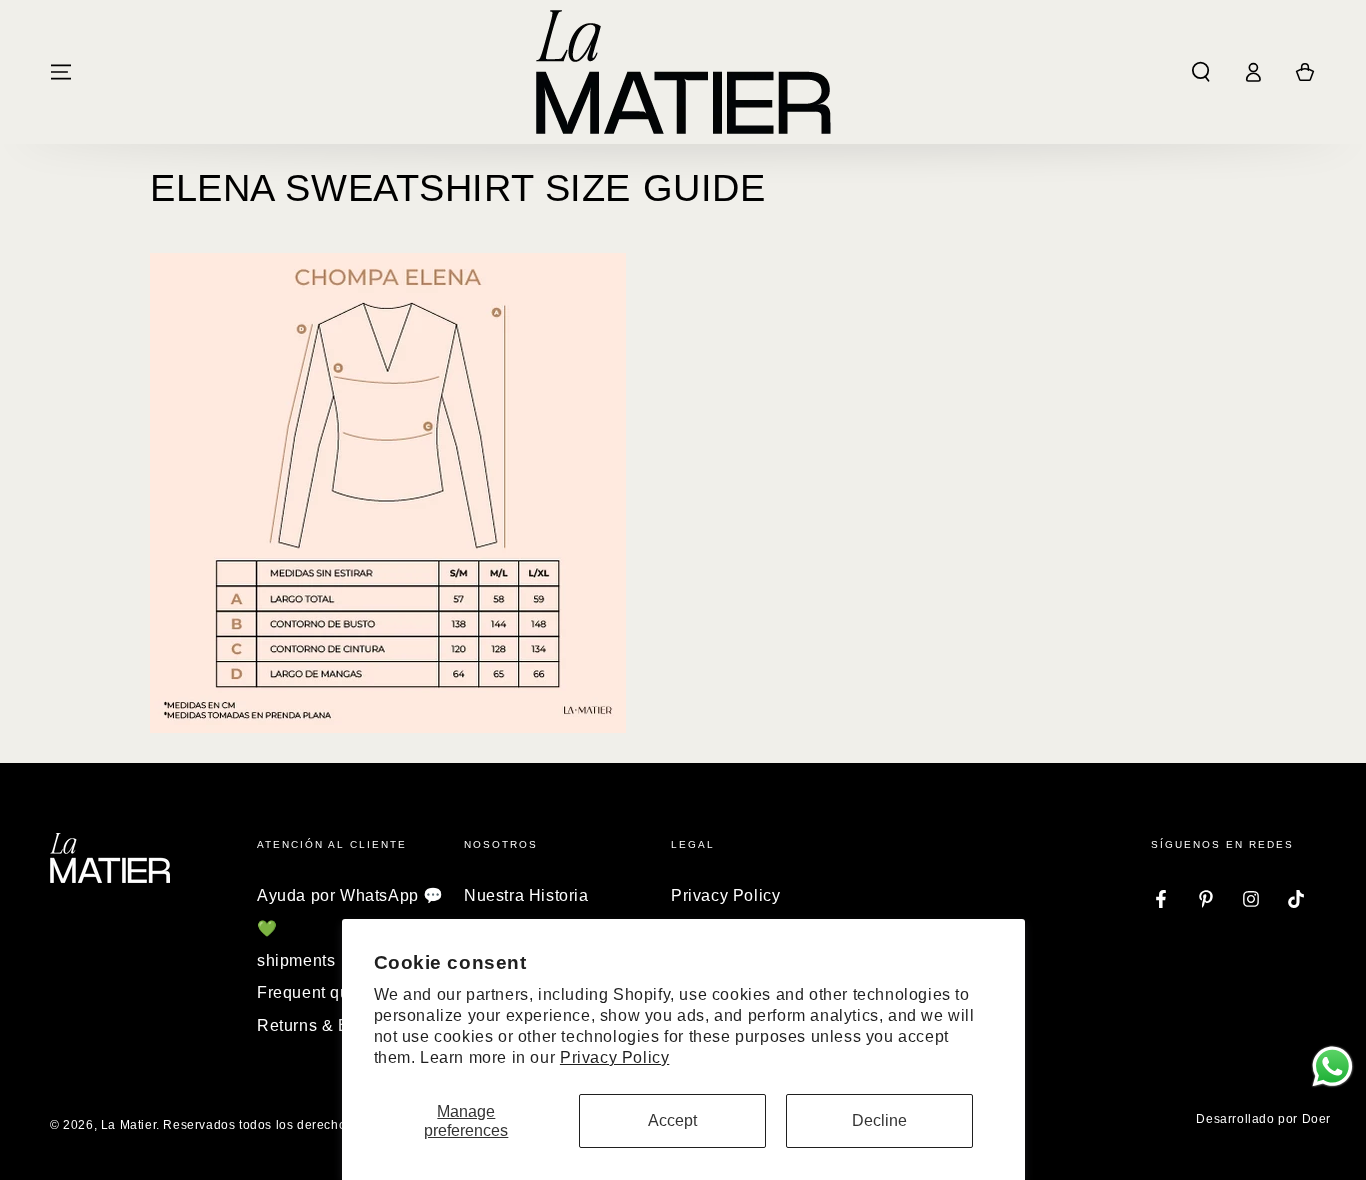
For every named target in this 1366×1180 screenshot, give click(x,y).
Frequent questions (331, 992)
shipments (296, 960)
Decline (879, 1120)
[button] (1201, 72)
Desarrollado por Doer (1263, 1119)
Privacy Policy (614, 1057)
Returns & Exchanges (340, 1025)
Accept (672, 1120)
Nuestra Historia (526, 895)
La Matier (128, 1125)
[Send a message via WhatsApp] (1332, 1066)
